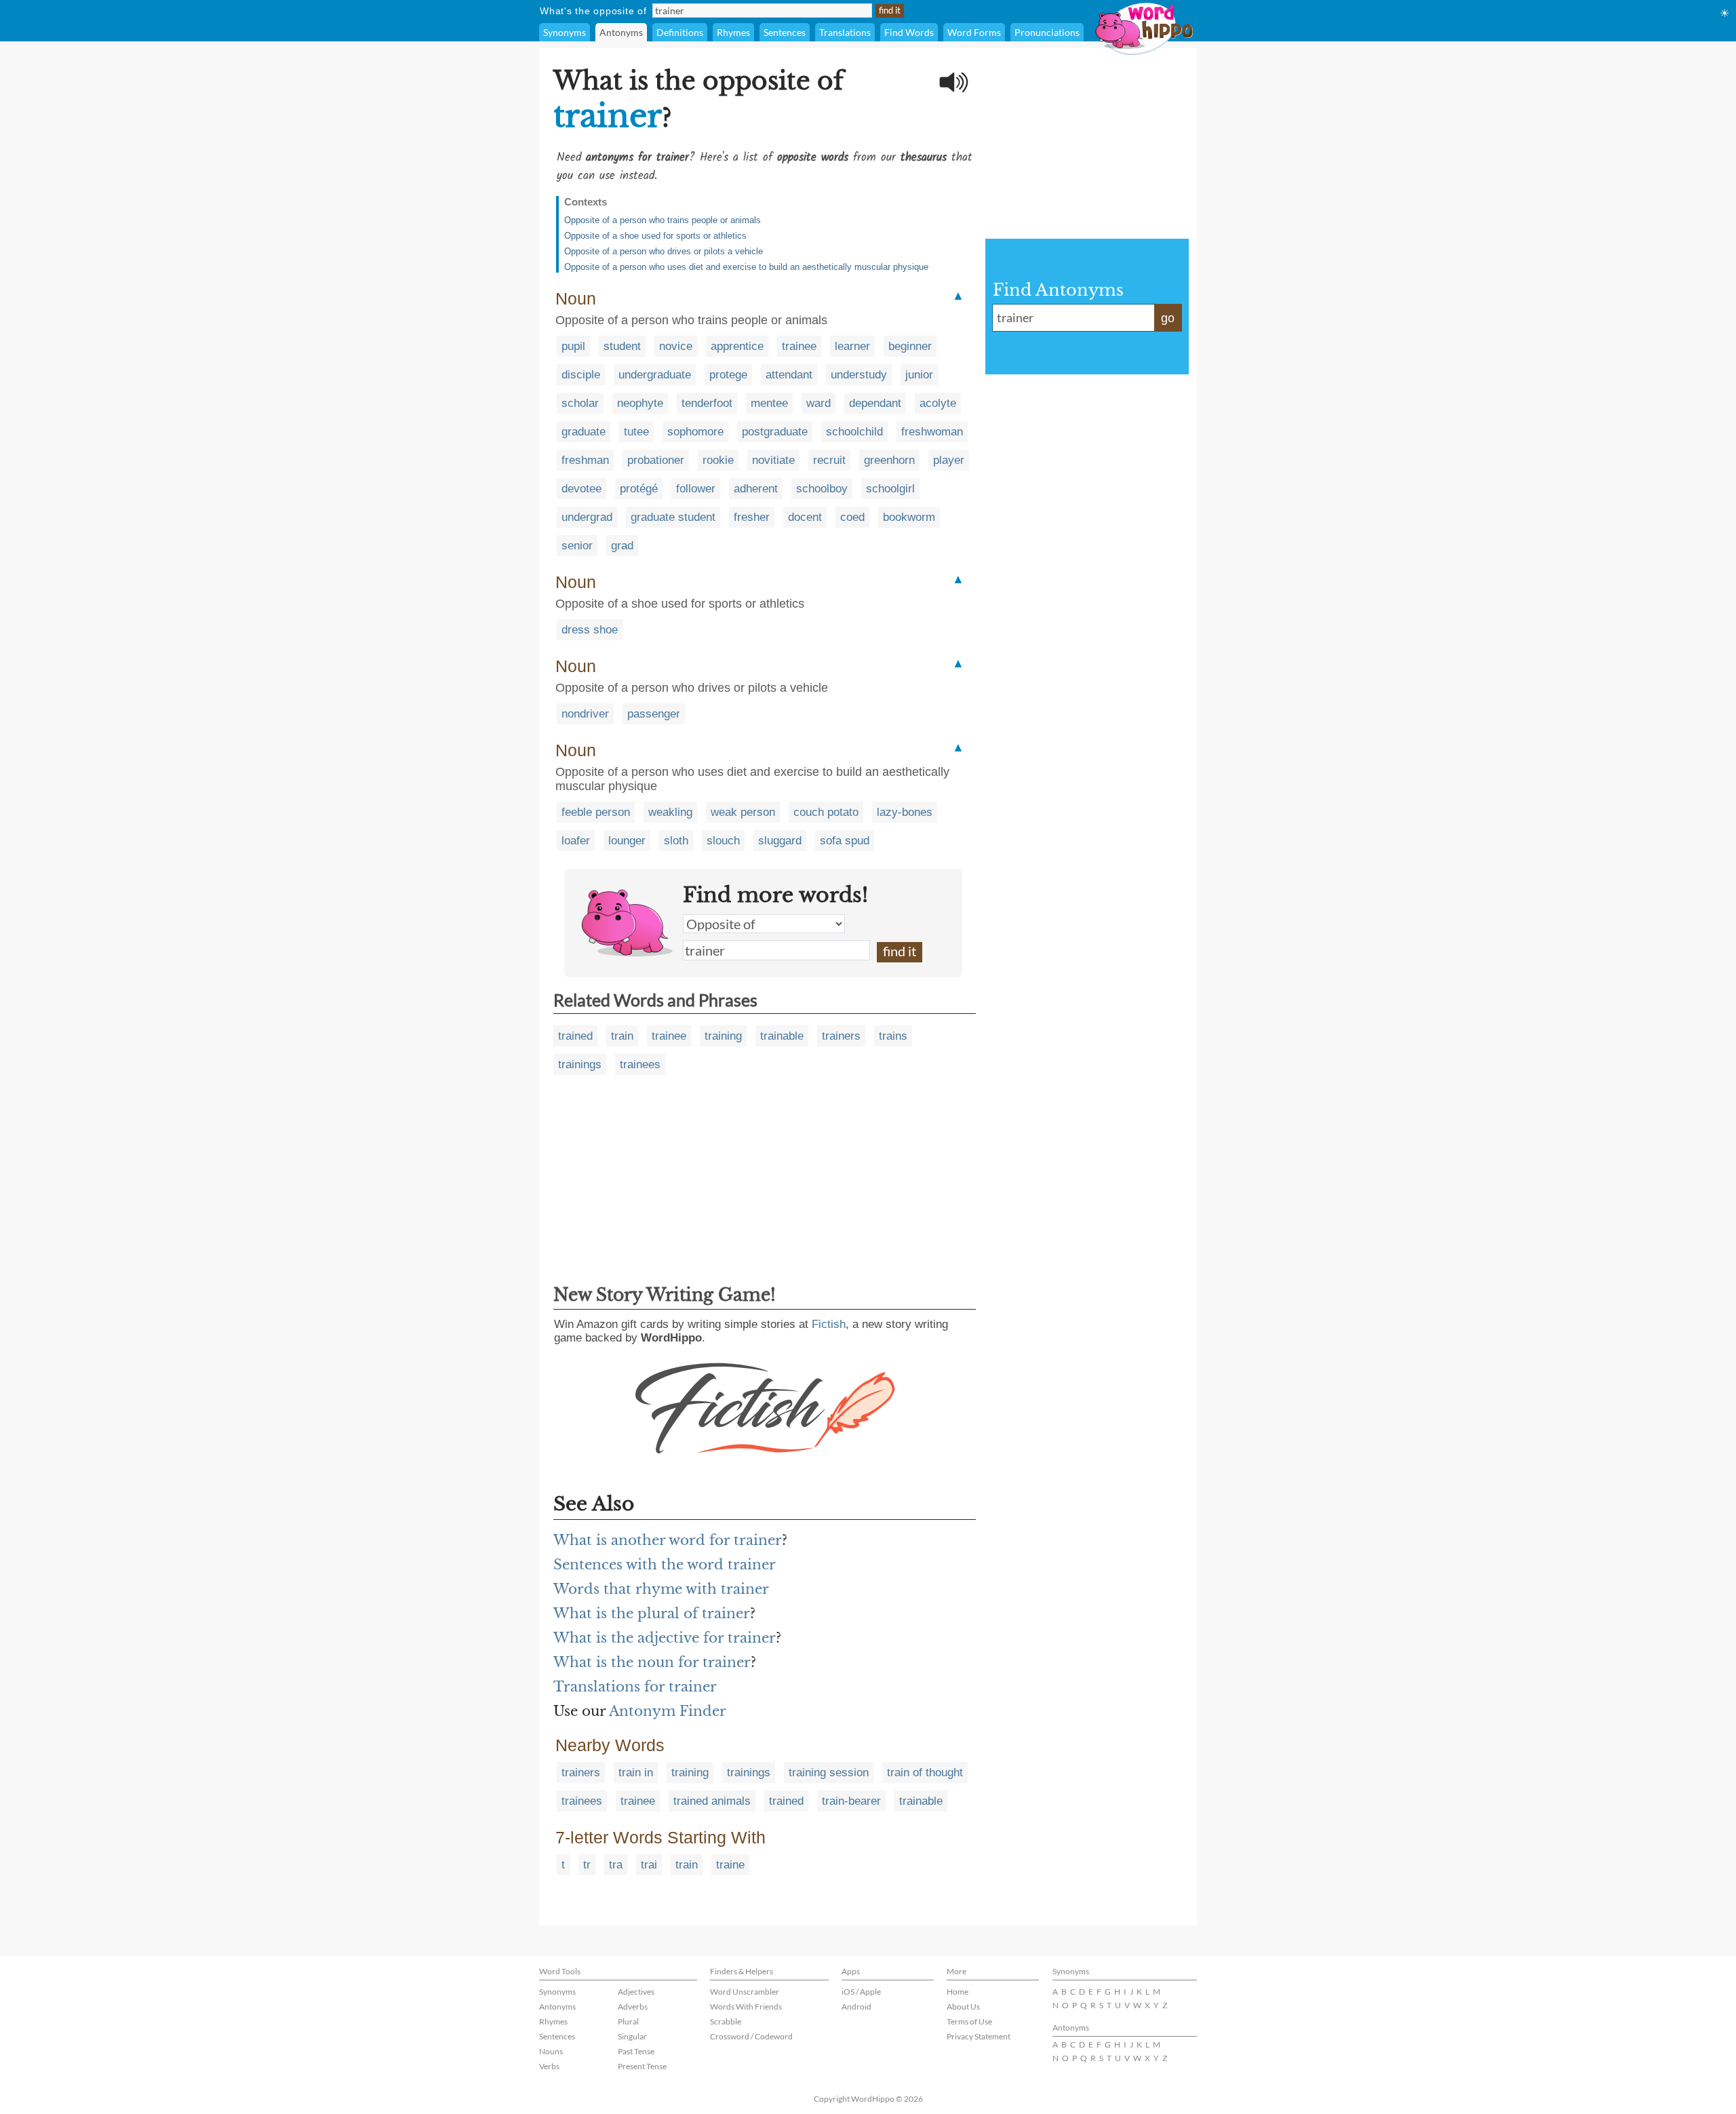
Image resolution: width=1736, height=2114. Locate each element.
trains (893, 1036)
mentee (769, 403)
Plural (628, 2021)
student (622, 346)
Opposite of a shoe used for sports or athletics (655, 236)
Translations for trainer (635, 1687)
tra (616, 1865)
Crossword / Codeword (751, 2036)
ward (818, 403)
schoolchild (854, 432)
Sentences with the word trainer (665, 1565)
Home (958, 1992)
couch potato (826, 812)
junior (919, 375)
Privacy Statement (979, 2036)
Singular (632, 2036)
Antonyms (621, 32)
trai (649, 1865)
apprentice (737, 346)
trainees (640, 1064)
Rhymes (733, 32)
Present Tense (642, 2066)
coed (852, 517)
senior (577, 546)
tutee (636, 432)
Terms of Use (969, 2021)
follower (696, 489)
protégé (639, 489)
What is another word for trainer (668, 1540)
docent (805, 517)
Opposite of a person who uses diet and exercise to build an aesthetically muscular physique (746, 267)
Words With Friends (746, 2007)
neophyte (640, 403)
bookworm (909, 517)
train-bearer (851, 1801)
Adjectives (636, 1992)
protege (728, 375)
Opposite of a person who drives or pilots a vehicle (664, 251)
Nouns (551, 2051)
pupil (573, 346)
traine (730, 1865)
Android (856, 2007)
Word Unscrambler (745, 1992)
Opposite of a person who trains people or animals (663, 220)
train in (636, 1773)
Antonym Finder (668, 1711)
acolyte (938, 403)
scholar (580, 403)
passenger (654, 714)
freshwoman (932, 432)
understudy (859, 375)
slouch (723, 841)
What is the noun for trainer (652, 1662)
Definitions (680, 32)
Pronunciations (1047, 32)
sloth (676, 841)
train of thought (925, 1773)
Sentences (785, 32)
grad (622, 546)
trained (575, 1036)
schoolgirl (890, 489)
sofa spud (845, 841)
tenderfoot (707, 403)
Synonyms (565, 32)
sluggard (780, 841)
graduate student (673, 517)
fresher (752, 517)
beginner (910, 346)
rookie (718, 460)
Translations (845, 32)
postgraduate (775, 432)
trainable (782, 1036)
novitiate (773, 460)
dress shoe (590, 630)
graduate (584, 432)
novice (676, 346)
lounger (627, 841)
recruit (829, 460)
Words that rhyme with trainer (661, 1589)
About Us (963, 2007)
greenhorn (889, 460)
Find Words (909, 32)
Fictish (829, 1324)
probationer (656, 460)
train (622, 1036)
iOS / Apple (861, 1992)
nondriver (585, 714)
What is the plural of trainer (652, 1613)
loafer (576, 841)
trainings (580, 1064)
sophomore (695, 432)
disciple (581, 375)
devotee (581, 489)
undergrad (587, 517)
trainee (799, 346)
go (1168, 318)
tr (587, 1865)
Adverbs (633, 2007)
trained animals (712, 1801)
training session (829, 1773)
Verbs (549, 2066)
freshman (585, 460)
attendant (789, 375)
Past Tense (636, 2051)
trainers (841, 1036)
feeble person (596, 812)
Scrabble (726, 2021)
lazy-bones (905, 812)
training (723, 1036)
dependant (875, 403)
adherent (756, 489)
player (949, 460)
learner (852, 346)
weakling (670, 812)
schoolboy (822, 489)
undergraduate (655, 375)
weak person (743, 812)
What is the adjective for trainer (665, 1638)
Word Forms (974, 32)
